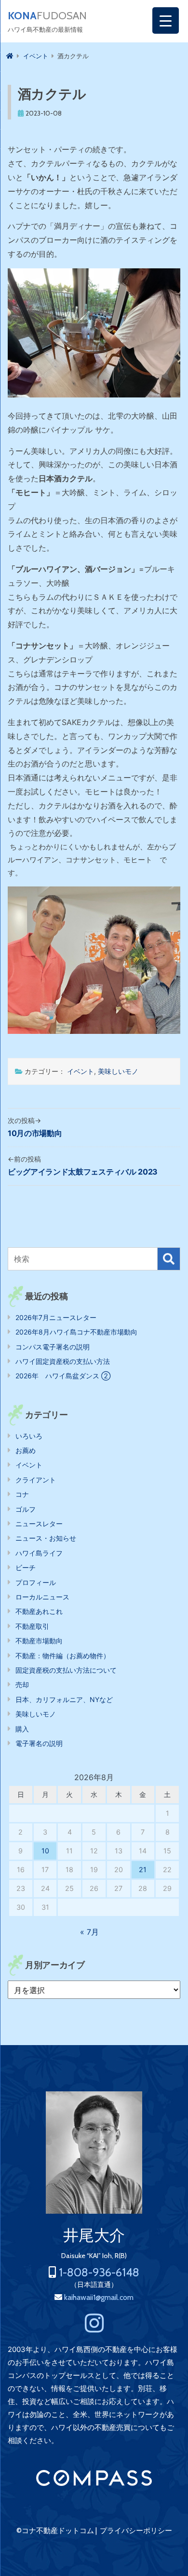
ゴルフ (26, 1509)
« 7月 (89, 1932)
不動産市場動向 (39, 1641)
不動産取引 (32, 1626)
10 (45, 1851)
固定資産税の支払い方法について (66, 1670)
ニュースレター (39, 1524)
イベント (81, 1071)
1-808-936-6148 (99, 2272)
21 (143, 1869)
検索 (169, 1259)
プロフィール (36, 1582)
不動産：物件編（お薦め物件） (63, 1656)
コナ (22, 1494)
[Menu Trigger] (166, 20)
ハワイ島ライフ (39, 1553)
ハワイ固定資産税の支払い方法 (63, 1361)
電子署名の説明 (39, 1743)
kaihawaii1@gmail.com (99, 2297)
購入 (22, 1729)
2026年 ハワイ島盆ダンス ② (63, 1376)
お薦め (26, 1450)
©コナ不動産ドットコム (55, 2531)
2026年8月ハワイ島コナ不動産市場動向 (76, 1332)
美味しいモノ (118, 1071)
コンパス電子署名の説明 (53, 1347)
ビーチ (26, 1567)
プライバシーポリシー (136, 2531)
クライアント (36, 1480)
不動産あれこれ (39, 1611)
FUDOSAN (47, 16)
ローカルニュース (42, 1597)
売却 (22, 1684)
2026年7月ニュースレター (56, 1317)
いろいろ (29, 1436)
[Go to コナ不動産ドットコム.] (10, 56)
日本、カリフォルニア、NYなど (64, 1699)
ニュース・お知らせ (46, 1538)
